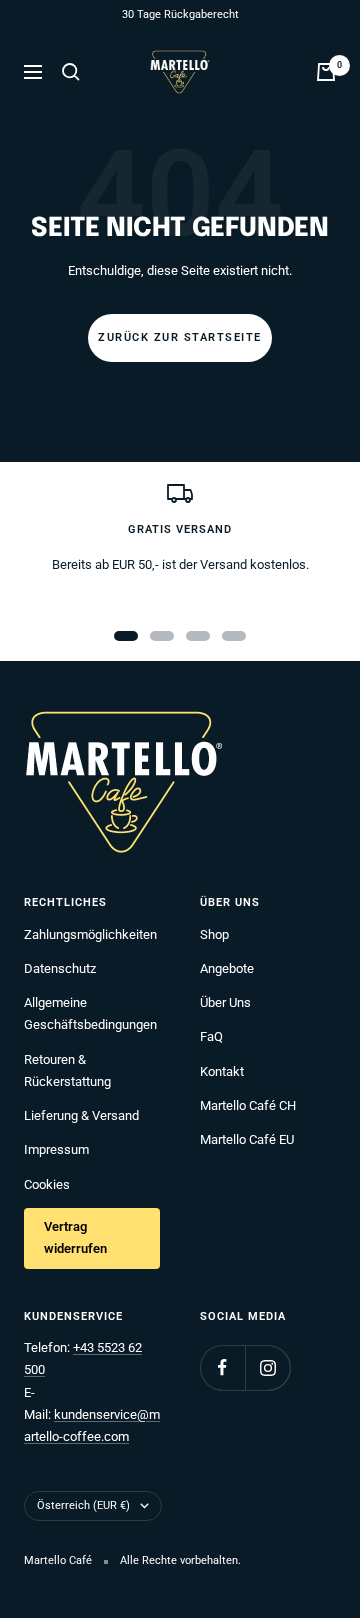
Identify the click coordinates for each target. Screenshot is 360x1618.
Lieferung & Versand (81, 1115)
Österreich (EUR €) (83, 1505)
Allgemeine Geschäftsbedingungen (90, 1013)
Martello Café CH (248, 1105)
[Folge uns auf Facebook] (222, 1367)
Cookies (47, 1184)
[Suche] (71, 72)
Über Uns (225, 1002)
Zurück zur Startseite (180, 337)
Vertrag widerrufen (75, 1237)
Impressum (56, 1149)
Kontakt (222, 1071)
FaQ (211, 1036)
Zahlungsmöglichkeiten (90, 934)
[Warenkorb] (326, 72)
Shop (214, 934)
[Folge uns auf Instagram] (267, 1367)
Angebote (227, 968)
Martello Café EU (247, 1139)
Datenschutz (60, 968)
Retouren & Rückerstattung (67, 1070)
